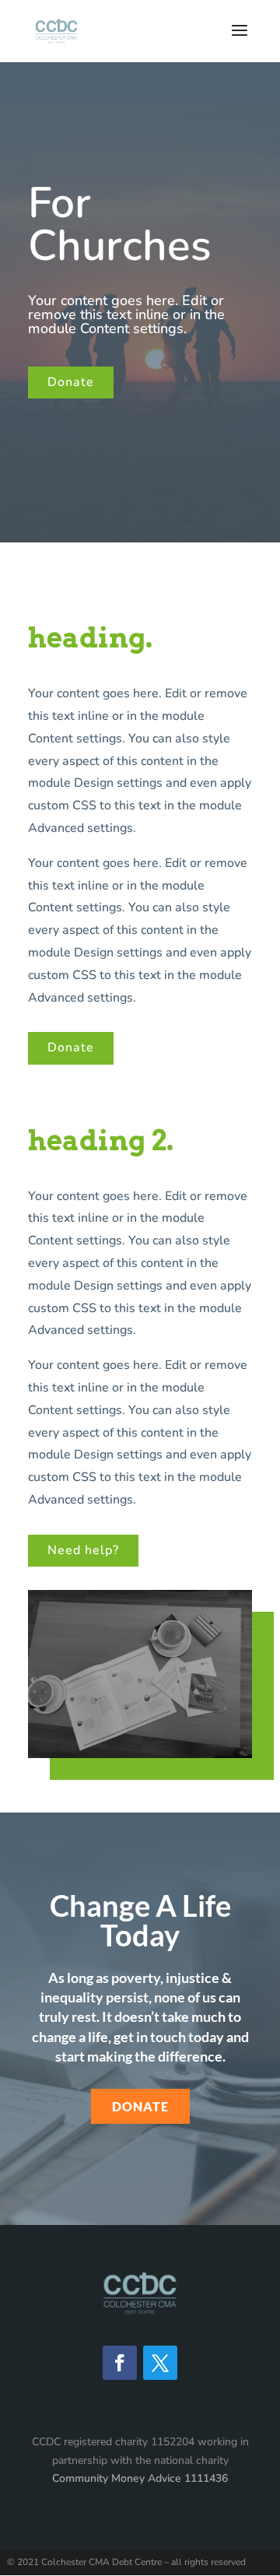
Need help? (83, 1550)
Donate (71, 382)
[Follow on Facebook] (120, 2363)
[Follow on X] (160, 2363)
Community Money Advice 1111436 (140, 2478)
